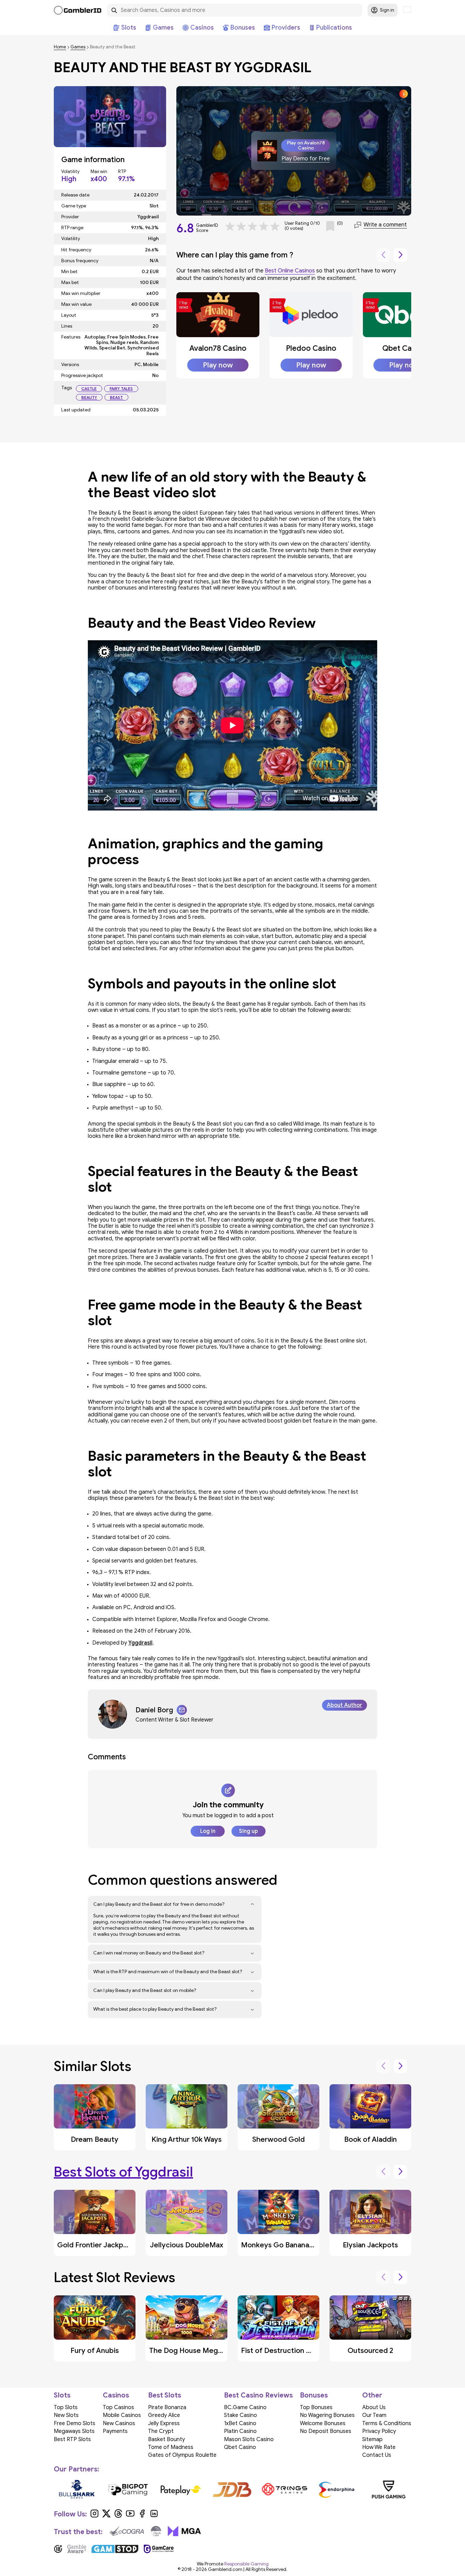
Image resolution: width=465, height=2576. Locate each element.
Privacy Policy (379, 2431)
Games (78, 47)
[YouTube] (130, 2516)
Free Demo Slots (75, 2423)
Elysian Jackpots (370, 2245)
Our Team (374, 2415)
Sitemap (372, 2439)
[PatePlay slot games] (181, 2489)
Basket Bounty (166, 2439)
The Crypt (161, 2431)
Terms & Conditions (387, 2423)
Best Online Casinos (290, 271)
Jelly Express (164, 2423)
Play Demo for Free (306, 159)
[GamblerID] (78, 10)
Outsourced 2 (370, 2351)
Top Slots (66, 2407)
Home (60, 47)
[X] (106, 2516)
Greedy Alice (164, 2415)
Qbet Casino (404, 348)
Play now (218, 365)
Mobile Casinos (122, 2415)
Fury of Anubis (95, 2351)
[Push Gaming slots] (389, 2489)
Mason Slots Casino (249, 2439)
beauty (89, 397)
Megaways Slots (74, 2431)
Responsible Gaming (246, 2564)
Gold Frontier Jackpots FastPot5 (111, 2245)
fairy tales (121, 388)
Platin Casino (240, 2431)
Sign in (387, 10)
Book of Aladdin (371, 2139)
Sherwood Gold (278, 2139)
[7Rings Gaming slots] (284, 2489)
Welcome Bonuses (323, 2423)
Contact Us (377, 2455)
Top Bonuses (316, 2407)
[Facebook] (142, 2516)
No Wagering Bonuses (327, 2415)
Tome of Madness (171, 2447)
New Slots (66, 2415)
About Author (344, 1705)
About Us (374, 2407)
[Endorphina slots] (336, 2489)
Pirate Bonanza (167, 2407)
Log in (208, 1831)
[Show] (252, 1904)
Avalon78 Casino (218, 348)
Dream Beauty (95, 2139)
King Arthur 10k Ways (187, 2139)
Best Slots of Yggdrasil (123, 2172)
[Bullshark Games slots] (76, 2489)
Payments (115, 2431)
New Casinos (119, 2423)
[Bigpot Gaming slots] (129, 2489)
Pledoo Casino (311, 348)
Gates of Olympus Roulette (182, 2455)
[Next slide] (400, 255)
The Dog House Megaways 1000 (203, 2351)
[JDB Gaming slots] (233, 2489)
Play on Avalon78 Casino (306, 145)
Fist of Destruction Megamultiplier (299, 2351)
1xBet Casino (240, 2423)
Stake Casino (240, 2415)
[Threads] (118, 2516)
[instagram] (94, 2516)
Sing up (248, 1831)
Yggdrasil (140, 1643)
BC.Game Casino (245, 2407)
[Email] (182, 1710)
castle (89, 388)
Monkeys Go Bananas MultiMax (293, 2245)
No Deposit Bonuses (326, 2431)
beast (116, 397)
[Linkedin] (154, 2516)
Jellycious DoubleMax (187, 2245)
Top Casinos (118, 2407)
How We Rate (379, 2447)
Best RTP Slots (72, 2439)
